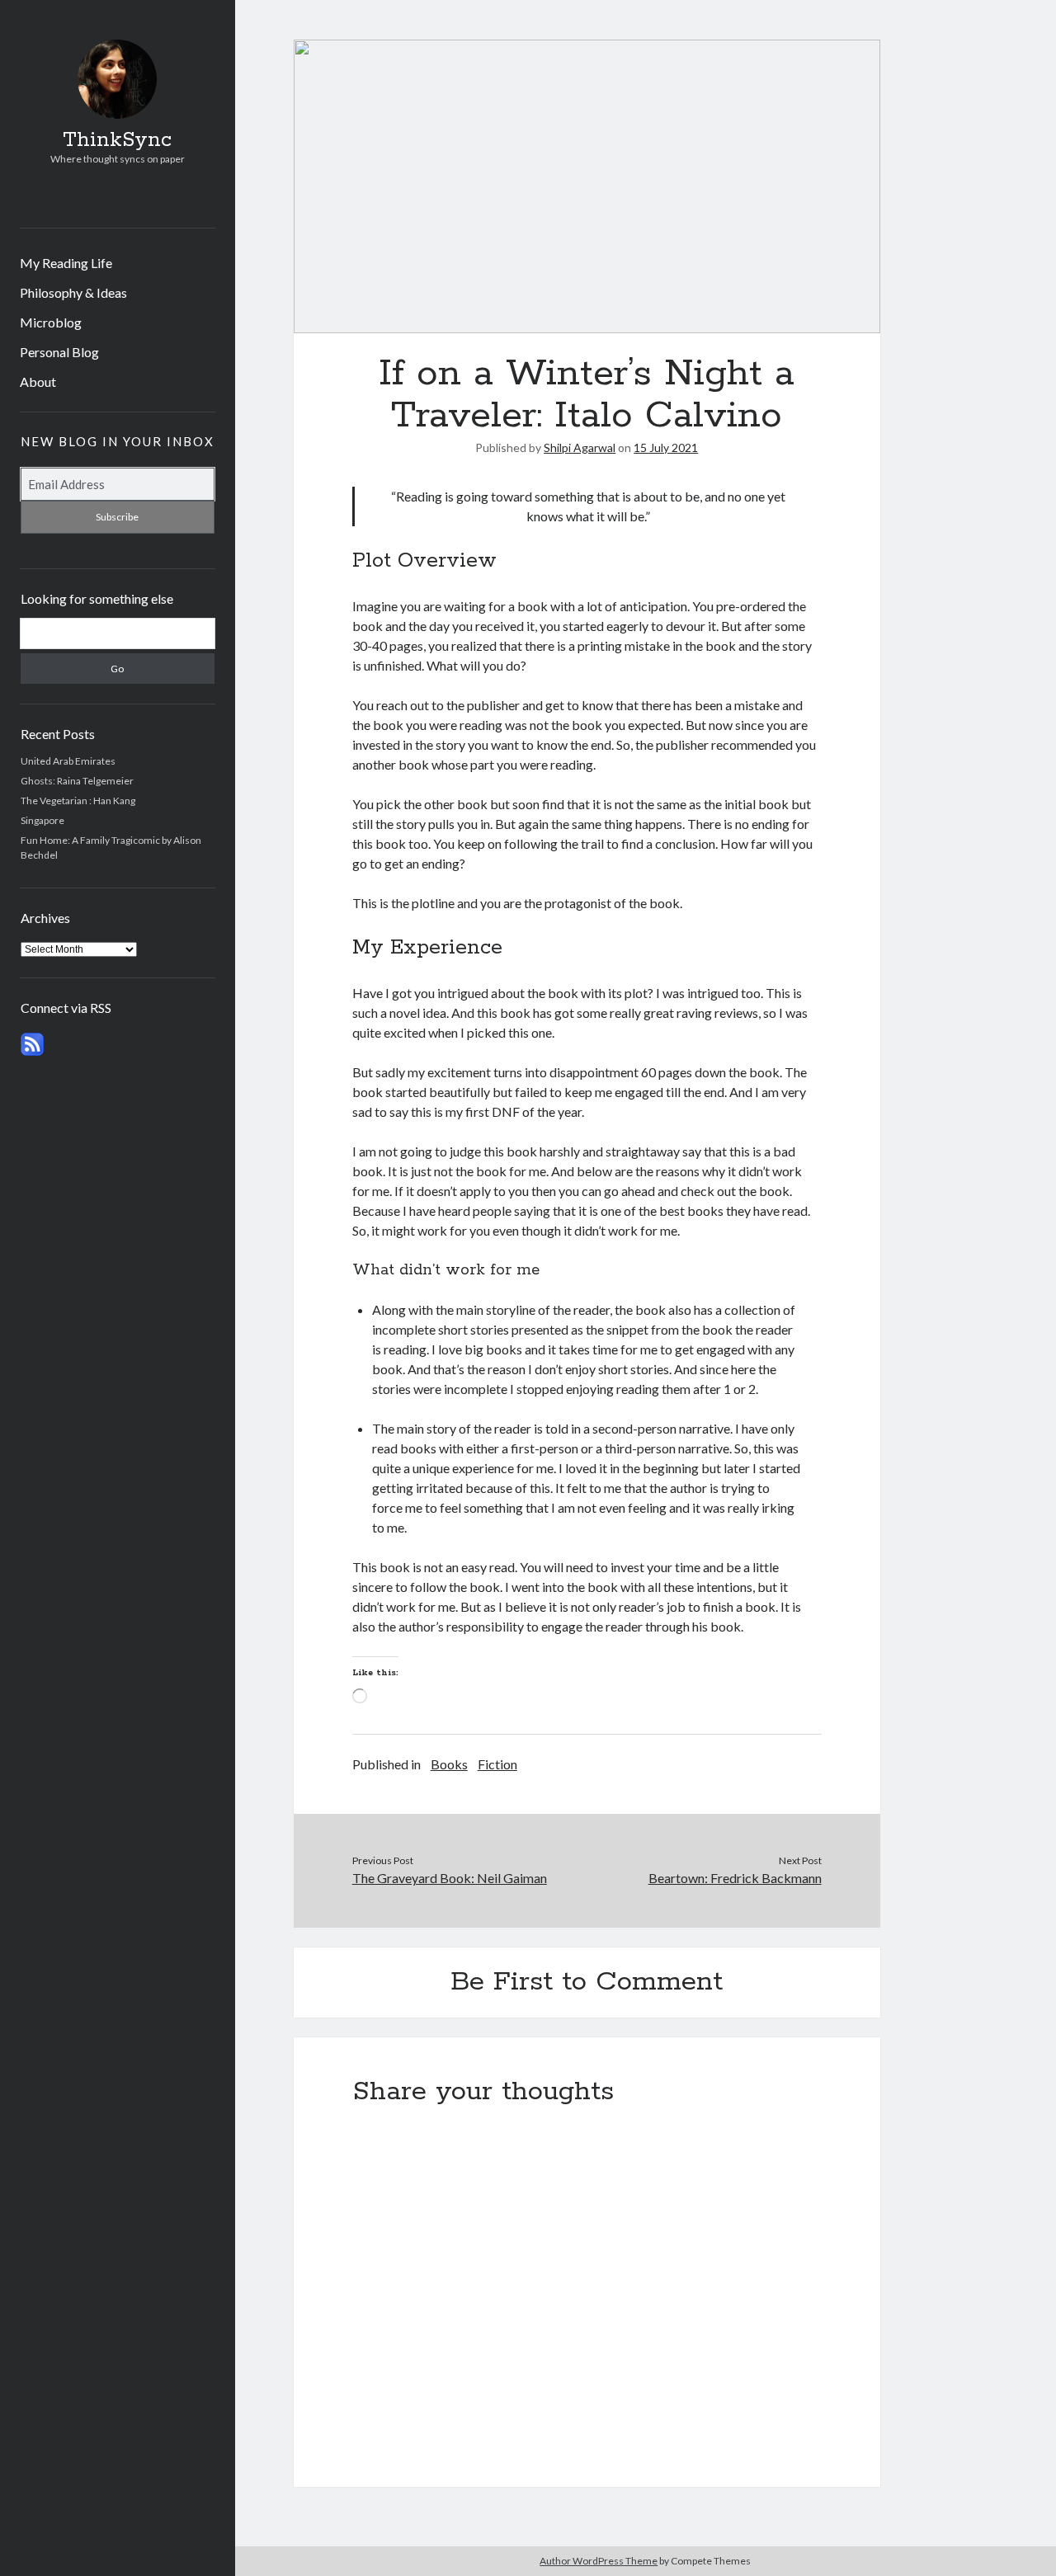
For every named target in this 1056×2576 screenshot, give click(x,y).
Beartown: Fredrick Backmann (735, 1878)
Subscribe (117, 517)
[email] (139, 198)
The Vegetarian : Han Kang (78, 801)
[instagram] (114, 198)
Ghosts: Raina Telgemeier (77, 781)
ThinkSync (117, 140)
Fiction (497, 1764)
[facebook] (90, 198)
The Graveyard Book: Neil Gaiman (450, 1878)
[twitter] (65, 198)
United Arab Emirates (68, 761)
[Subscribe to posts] (32, 1052)
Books (449, 1764)
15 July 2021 (666, 447)
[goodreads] (164, 198)
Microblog (51, 322)
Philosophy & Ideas (73, 292)
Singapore (42, 820)
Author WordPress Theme (599, 2561)
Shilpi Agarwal (580, 447)
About (38, 381)
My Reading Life (66, 263)
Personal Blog (59, 352)
